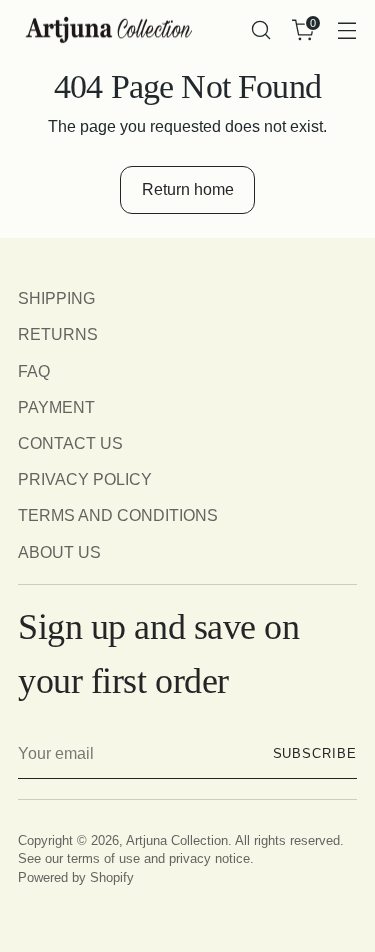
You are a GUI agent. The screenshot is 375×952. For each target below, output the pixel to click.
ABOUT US (59, 552)
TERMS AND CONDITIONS (118, 515)
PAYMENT (56, 407)
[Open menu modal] (346, 30)
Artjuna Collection (177, 841)
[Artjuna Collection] (108, 30)
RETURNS (58, 334)
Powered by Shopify (76, 878)
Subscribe (315, 754)
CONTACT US (70, 443)
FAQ (34, 371)
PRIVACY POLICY (85, 479)
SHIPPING (56, 298)
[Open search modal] (260, 30)
